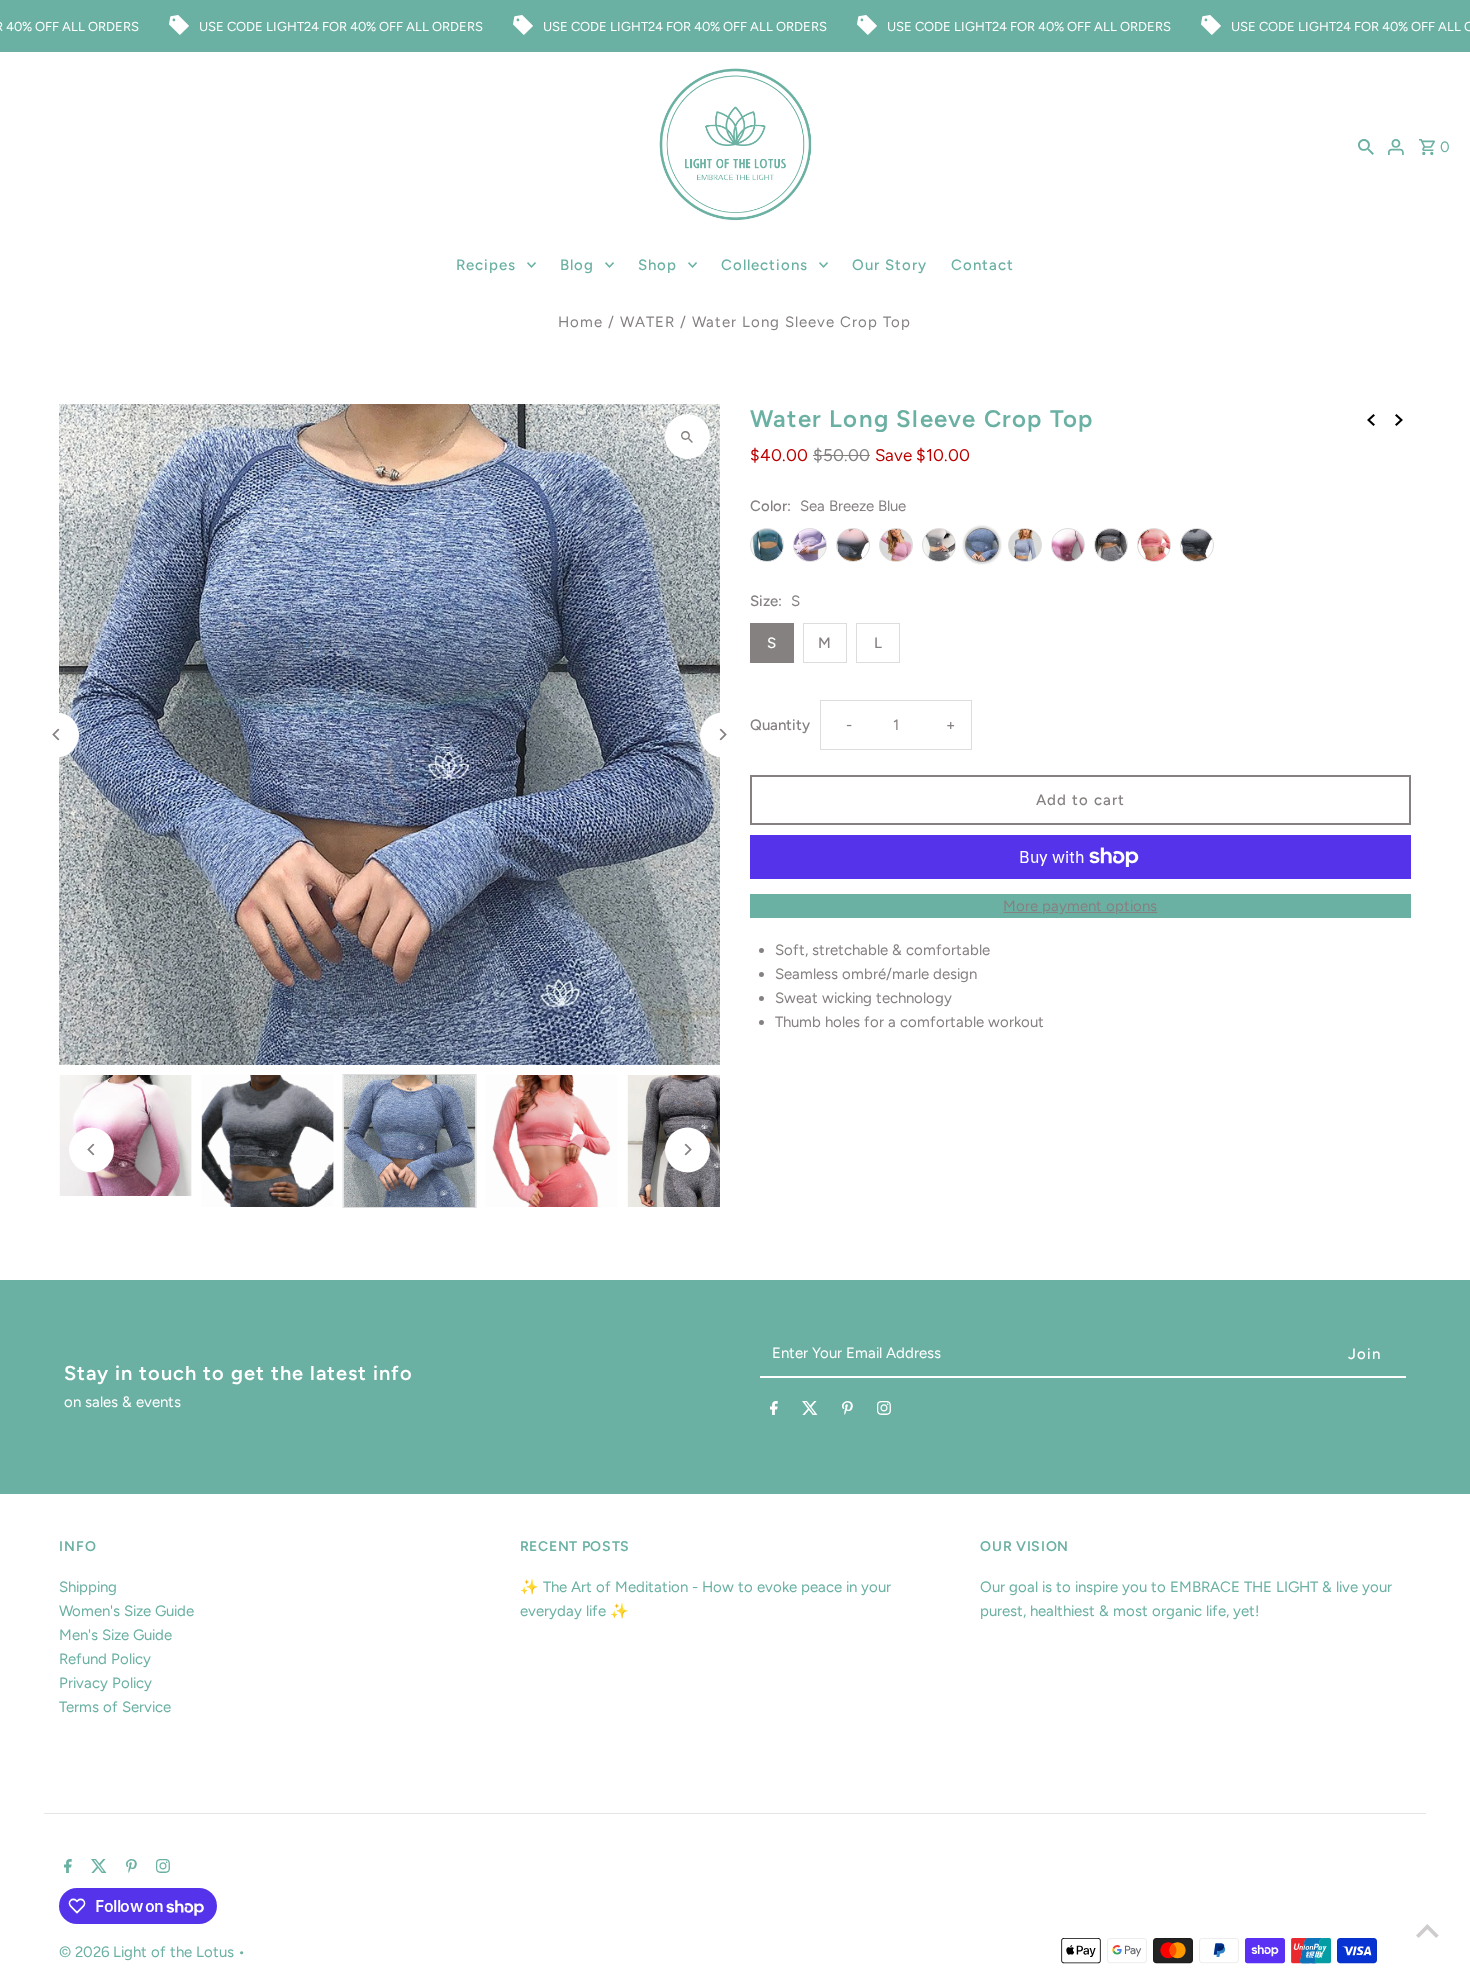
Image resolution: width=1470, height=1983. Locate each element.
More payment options (1080, 906)
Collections (764, 265)
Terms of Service (115, 1707)
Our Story (889, 265)
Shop (657, 265)
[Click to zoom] (687, 436)
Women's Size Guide (126, 1611)
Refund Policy (105, 1659)
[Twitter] (810, 1412)
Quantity (780, 725)
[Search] (1366, 146)
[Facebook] (774, 1412)
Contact (982, 265)
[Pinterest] (847, 1412)
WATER (647, 322)
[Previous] (56, 734)
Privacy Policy (105, 1683)
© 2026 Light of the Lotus (148, 1952)
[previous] (1371, 418)
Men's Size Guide (115, 1635)
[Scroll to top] (1427, 1930)
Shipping (88, 1587)
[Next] (722, 734)
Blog (577, 265)
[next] (1399, 418)
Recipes (486, 265)
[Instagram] (884, 1412)
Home (580, 322)
